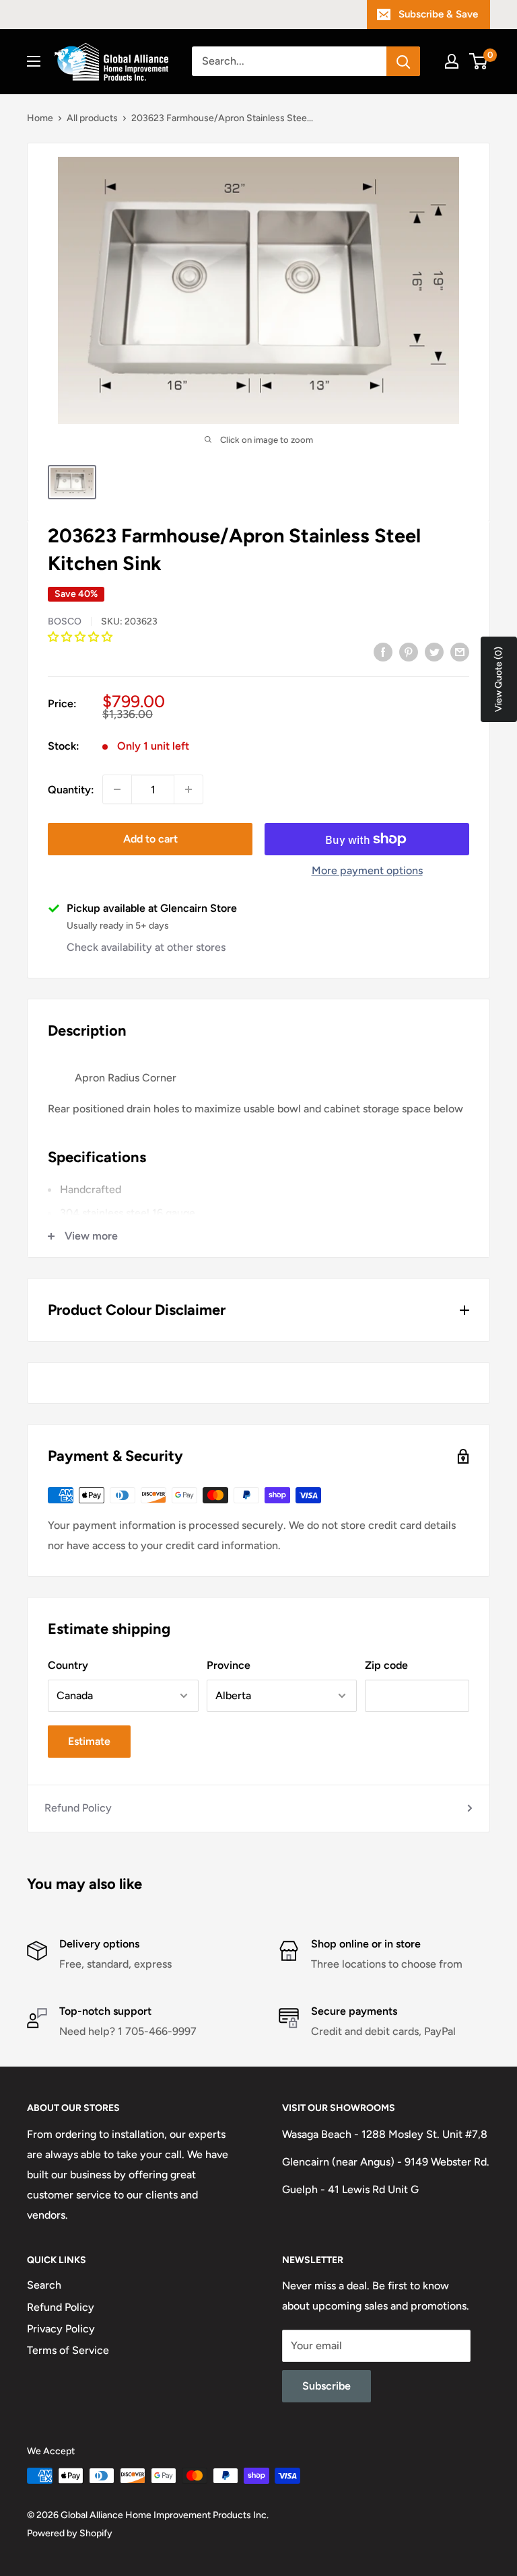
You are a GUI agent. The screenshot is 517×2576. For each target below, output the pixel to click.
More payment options (367, 870)
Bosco (65, 621)
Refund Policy (78, 1808)
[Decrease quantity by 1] (117, 789)
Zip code (386, 1665)
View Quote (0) (498, 679)
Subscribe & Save (438, 14)
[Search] (403, 61)
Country (68, 1665)
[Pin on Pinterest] (409, 651)
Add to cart (150, 839)
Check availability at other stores (146, 947)
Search (44, 2285)
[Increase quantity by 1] (188, 789)
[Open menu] (34, 61)
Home (40, 118)
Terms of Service (68, 2350)
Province (229, 1665)
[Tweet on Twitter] (434, 651)
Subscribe (326, 2386)
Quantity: (71, 790)
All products (92, 118)
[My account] (452, 61)
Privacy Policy (61, 2329)
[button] (81, 637)
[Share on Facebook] (383, 651)
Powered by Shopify (70, 2533)
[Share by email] (460, 651)
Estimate (89, 1741)
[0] (479, 61)
